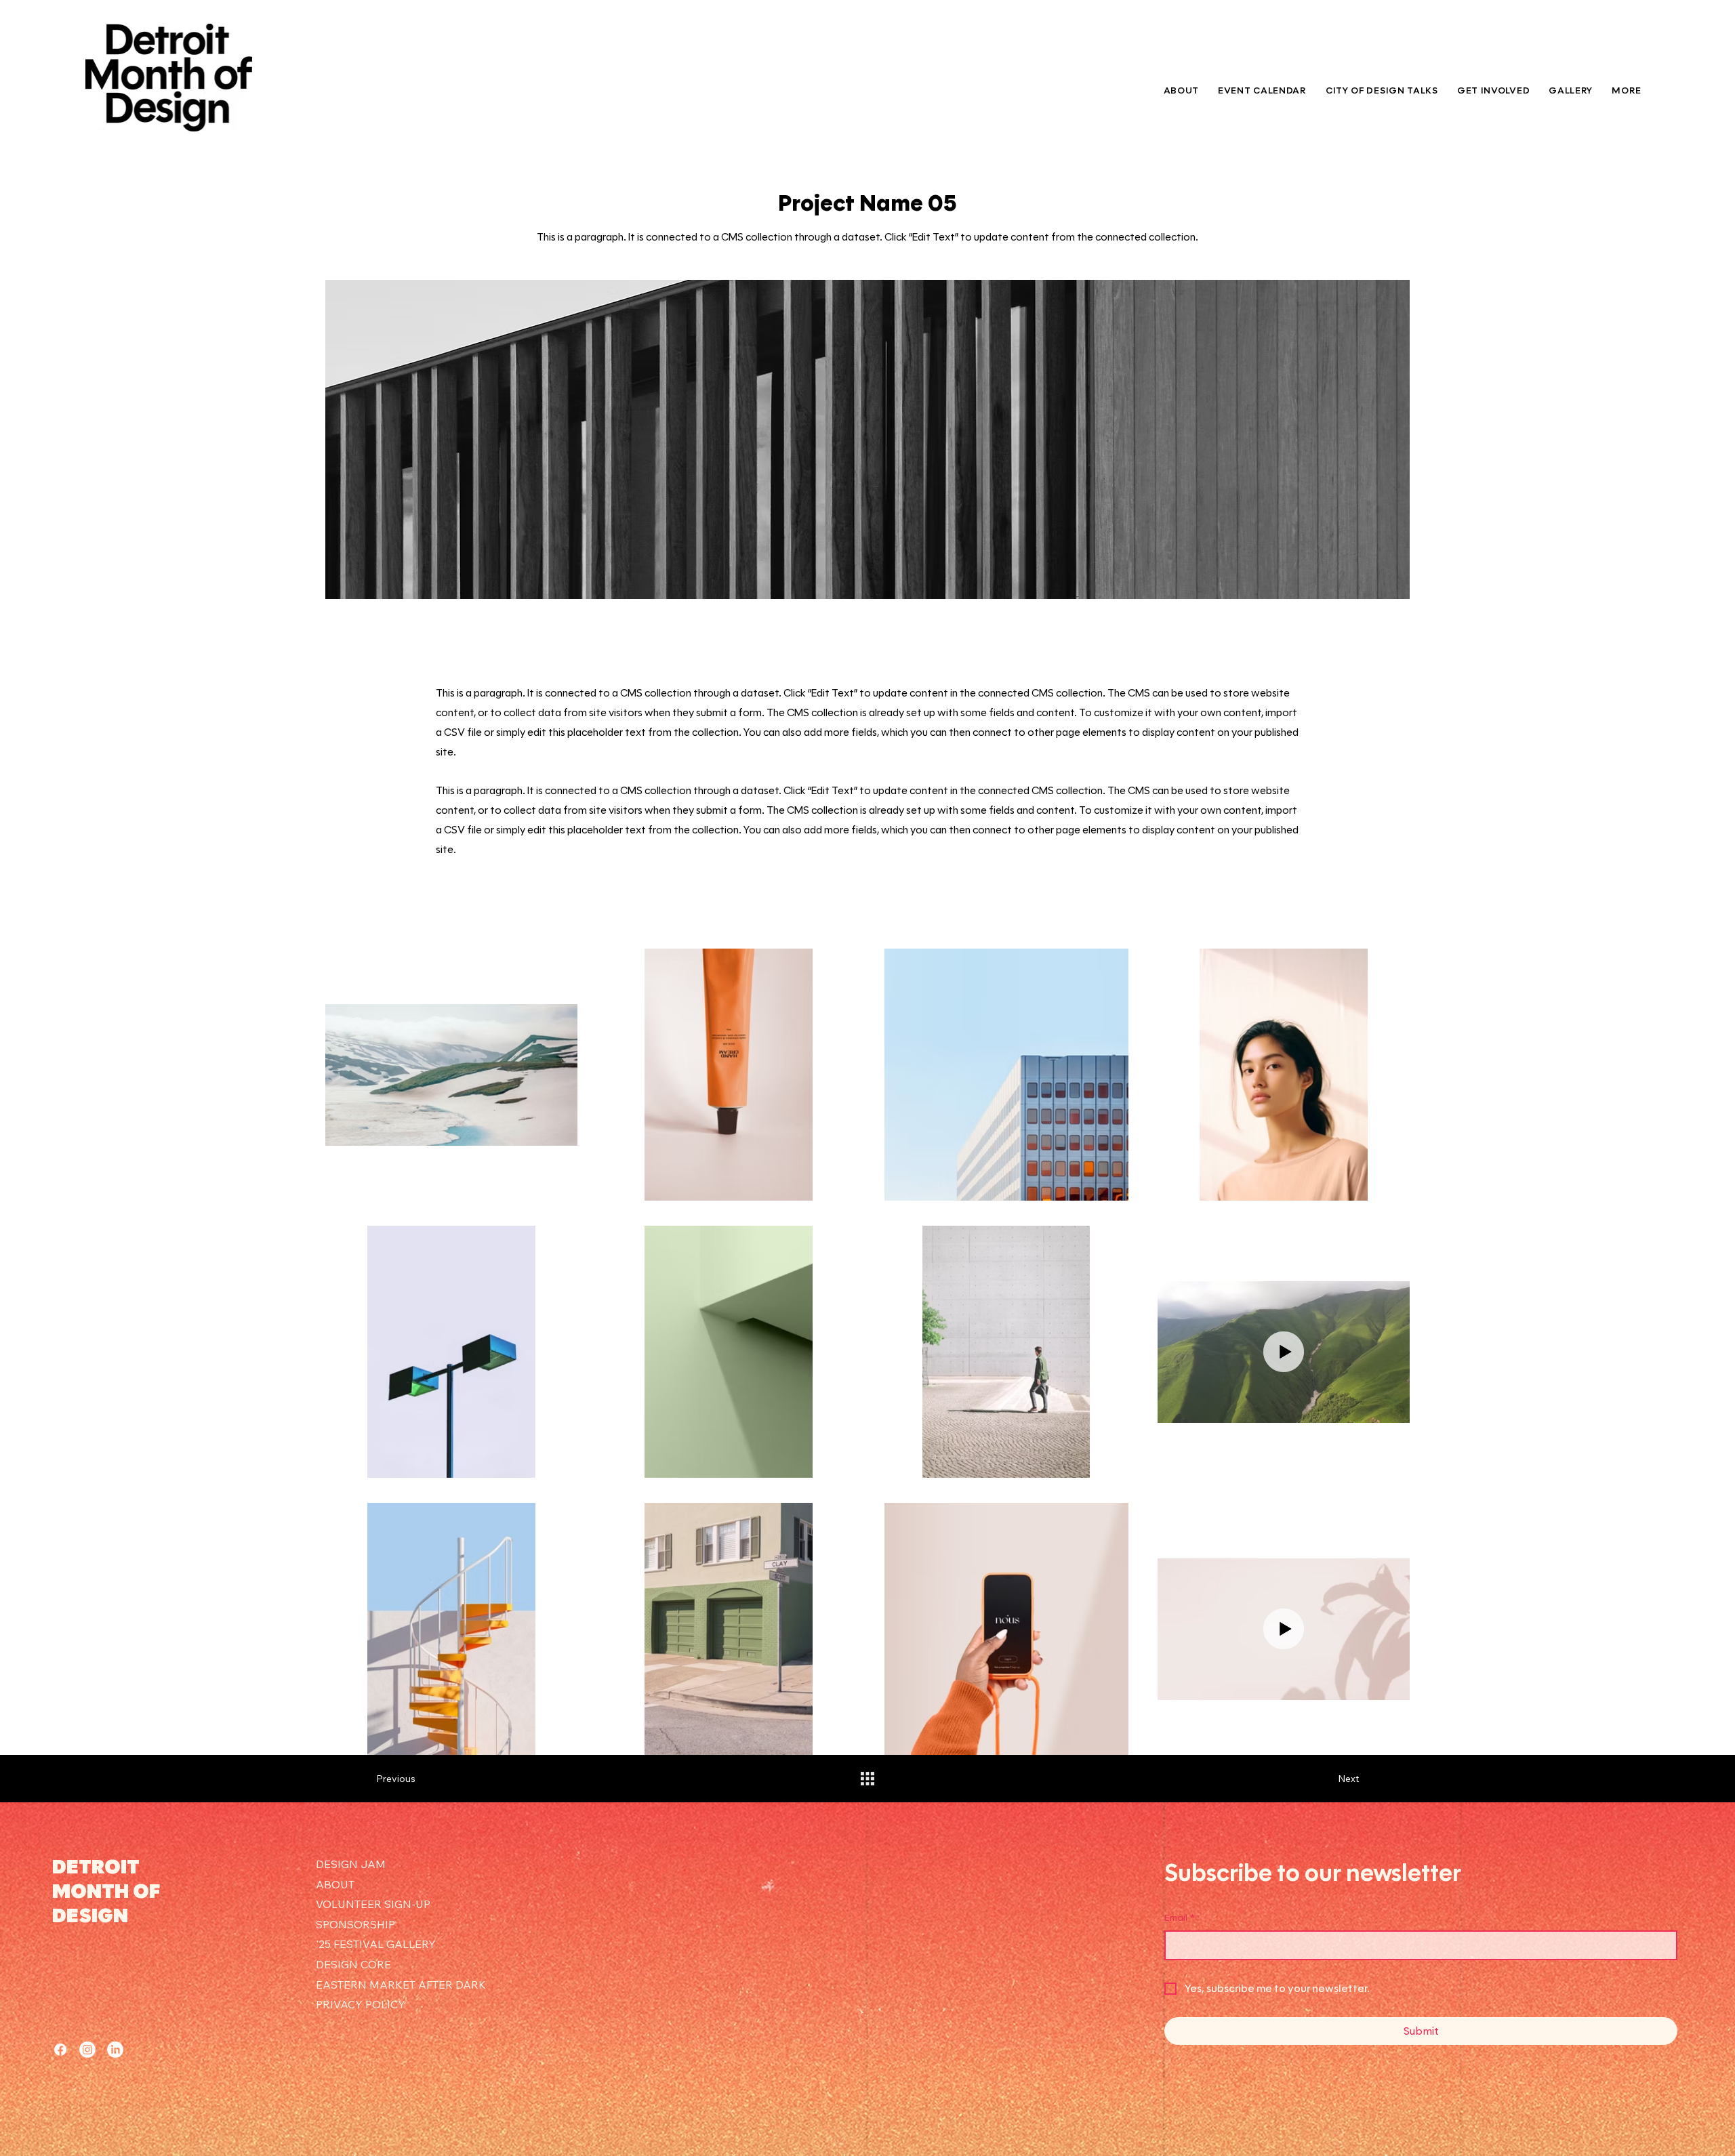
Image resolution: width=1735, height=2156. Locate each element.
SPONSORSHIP (355, 1924)
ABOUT (335, 1884)
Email (1180, 1918)
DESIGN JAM (351, 1864)
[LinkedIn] (115, 2050)
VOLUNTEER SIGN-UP (373, 1904)
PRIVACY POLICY (361, 2004)
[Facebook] (60, 2050)
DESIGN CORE (353, 1964)
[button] (1493, 90)
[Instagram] (87, 2050)
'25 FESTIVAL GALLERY (376, 1944)
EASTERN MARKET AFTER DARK (401, 1985)
